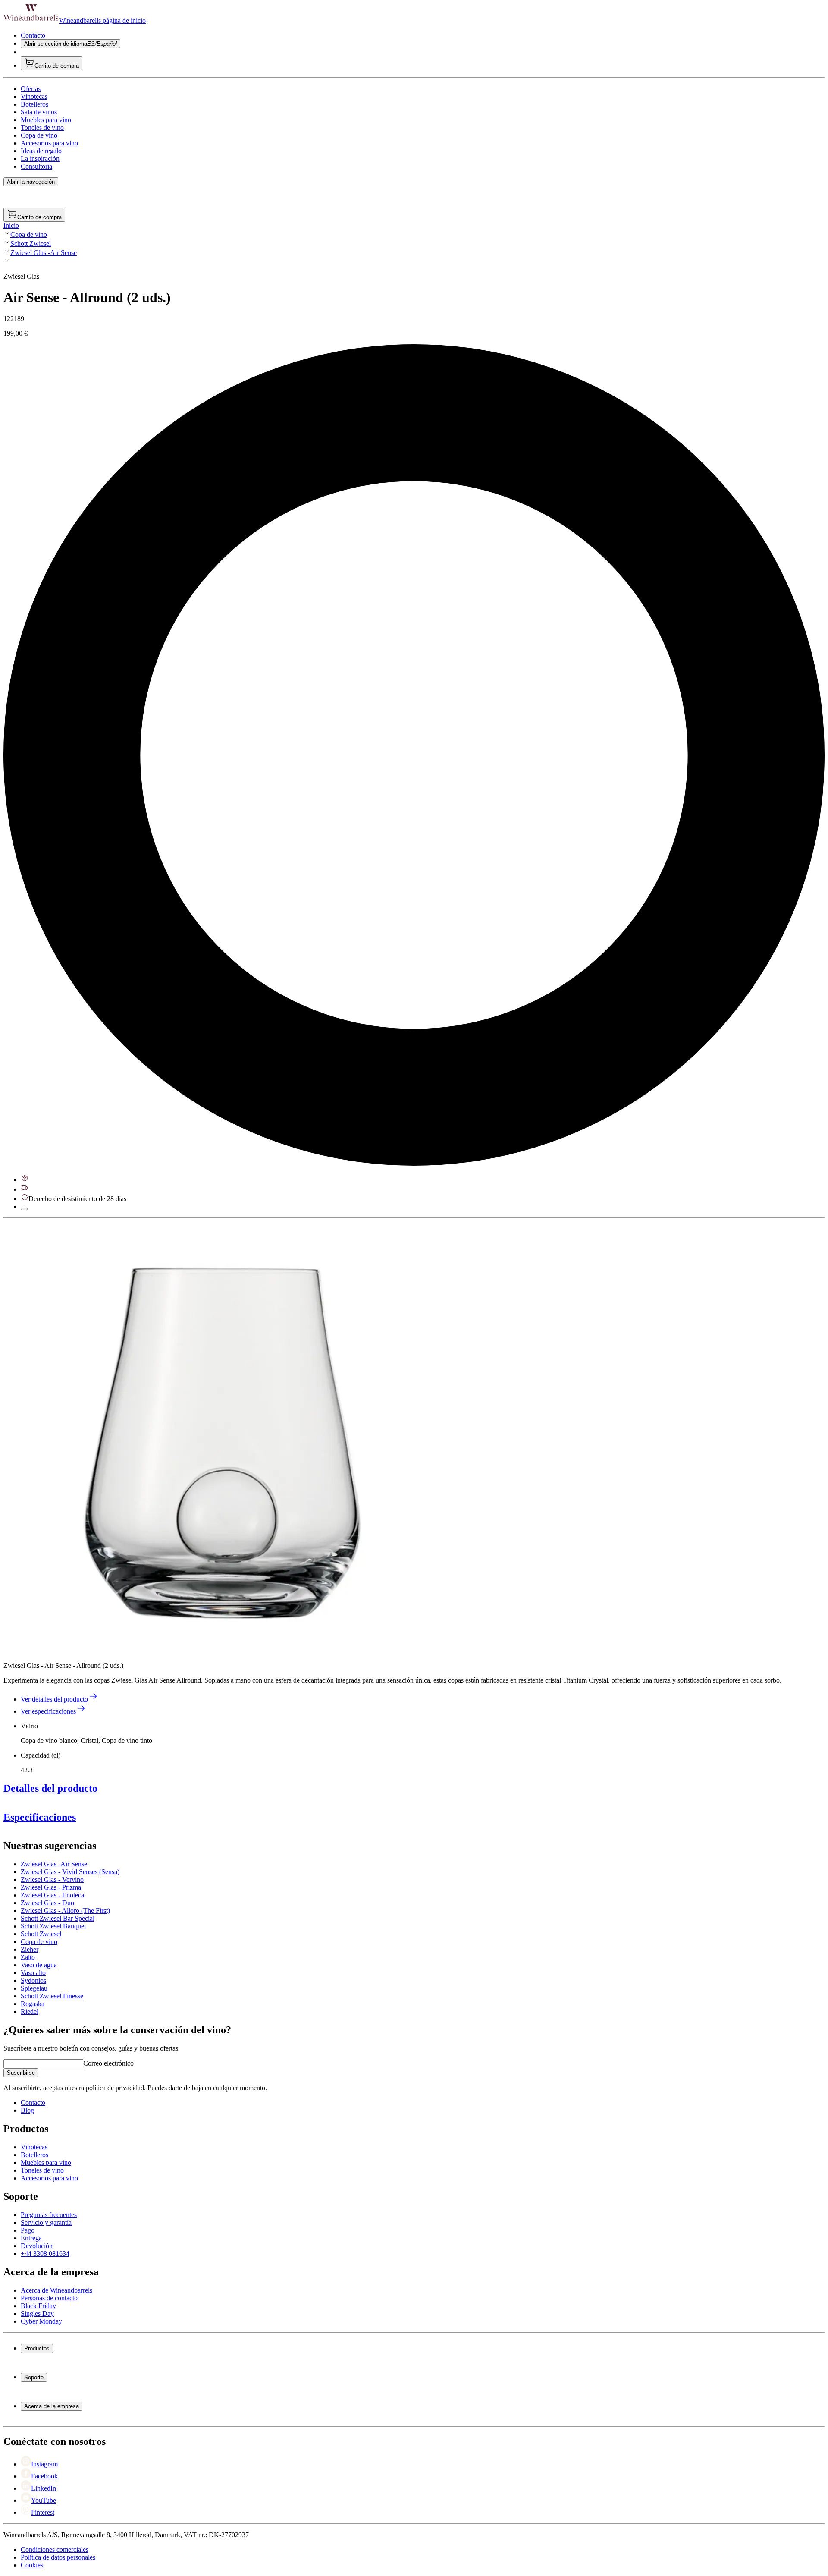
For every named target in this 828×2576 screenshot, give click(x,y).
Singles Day (37, 2313)
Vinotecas (34, 96)
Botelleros (34, 104)
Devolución (37, 2246)
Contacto (33, 35)
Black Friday (38, 2306)
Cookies (32, 2565)
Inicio (11, 225)
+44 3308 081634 (45, 2254)
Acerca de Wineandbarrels (56, 2290)
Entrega (31, 2238)
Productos (37, 2348)
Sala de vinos (39, 112)
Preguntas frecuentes (49, 2215)
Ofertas (31, 89)
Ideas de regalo (41, 151)
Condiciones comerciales (55, 2549)
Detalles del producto (50, 1788)
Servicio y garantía (46, 2222)
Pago (28, 2230)
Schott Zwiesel (31, 244)
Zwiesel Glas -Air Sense (44, 253)
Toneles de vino (42, 127)
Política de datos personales (58, 2557)
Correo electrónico (108, 2063)
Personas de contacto (49, 2298)
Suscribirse (21, 2073)
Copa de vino (39, 135)
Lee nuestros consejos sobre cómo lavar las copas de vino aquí (88, 2015)
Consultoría (36, 166)
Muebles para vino (46, 120)
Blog (27, 2110)
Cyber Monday (41, 2321)
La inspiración (40, 159)
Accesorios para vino (49, 143)
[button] (219, 1437)
